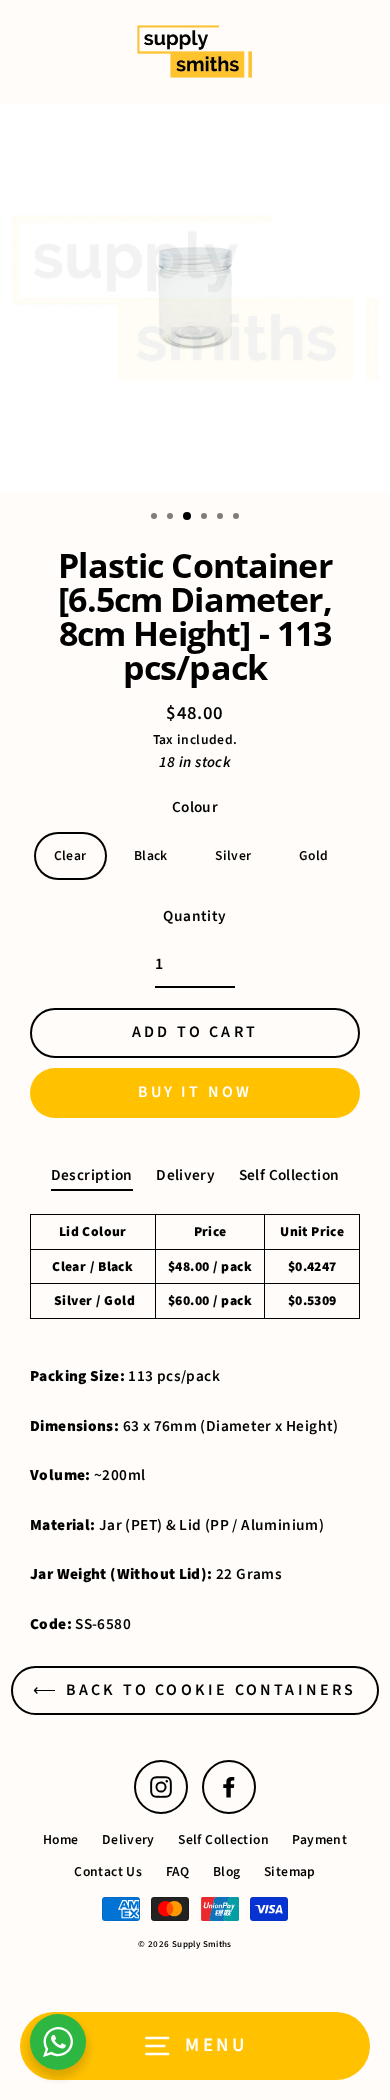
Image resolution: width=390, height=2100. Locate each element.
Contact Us (108, 1871)
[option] (195, 298)
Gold (314, 855)
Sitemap (290, 1871)
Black (151, 855)
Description (92, 1175)
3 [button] (188, 517)
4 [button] (206, 518)
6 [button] (238, 518)
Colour (195, 807)
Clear (70, 855)
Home (61, 1839)
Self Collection (289, 1175)
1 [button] (156, 518)
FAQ (178, 1871)
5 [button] (222, 518)
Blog (227, 1871)
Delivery (185, 1175)
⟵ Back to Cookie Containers (194, 1690)
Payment (319, 1839)
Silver (233, 855)
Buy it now (195, 1092)
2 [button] (172, 518)
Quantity (194, 916)
